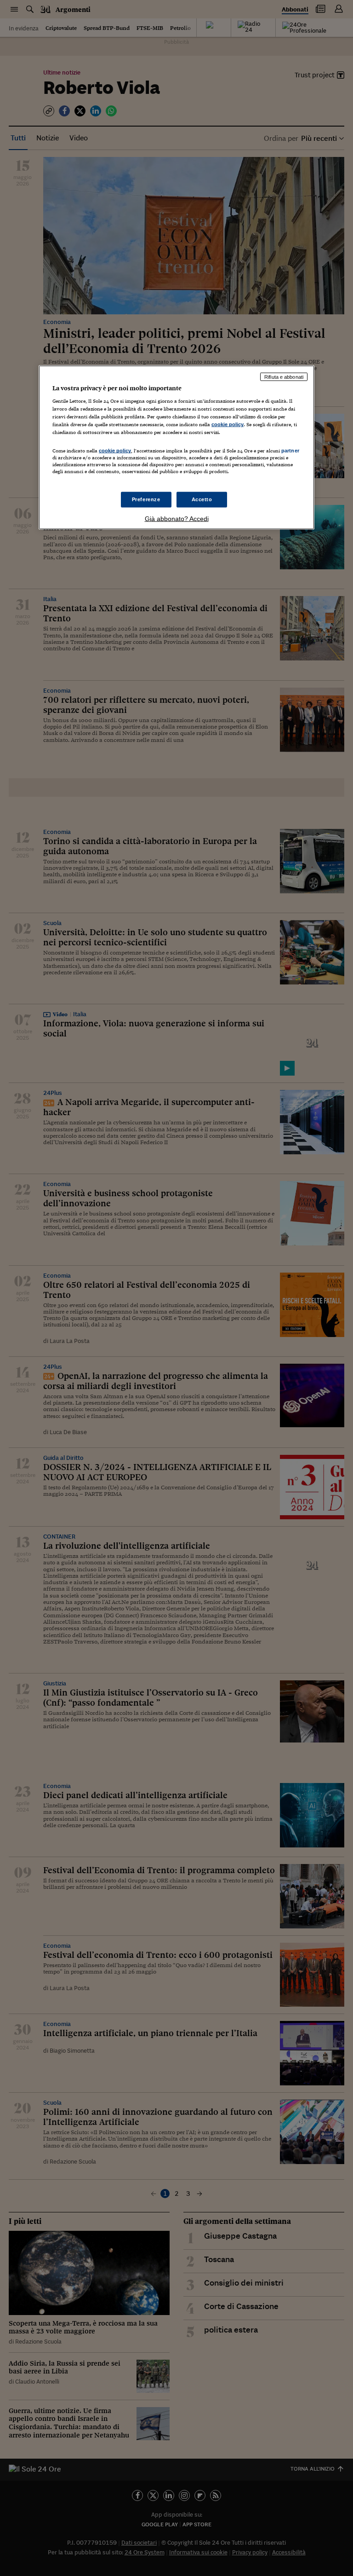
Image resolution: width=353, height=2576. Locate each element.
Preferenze (146, 499)
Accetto (202, 499)
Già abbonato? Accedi (177, 518)
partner (290, 451)
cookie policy (228, 424)
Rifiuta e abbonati (284, 376)
